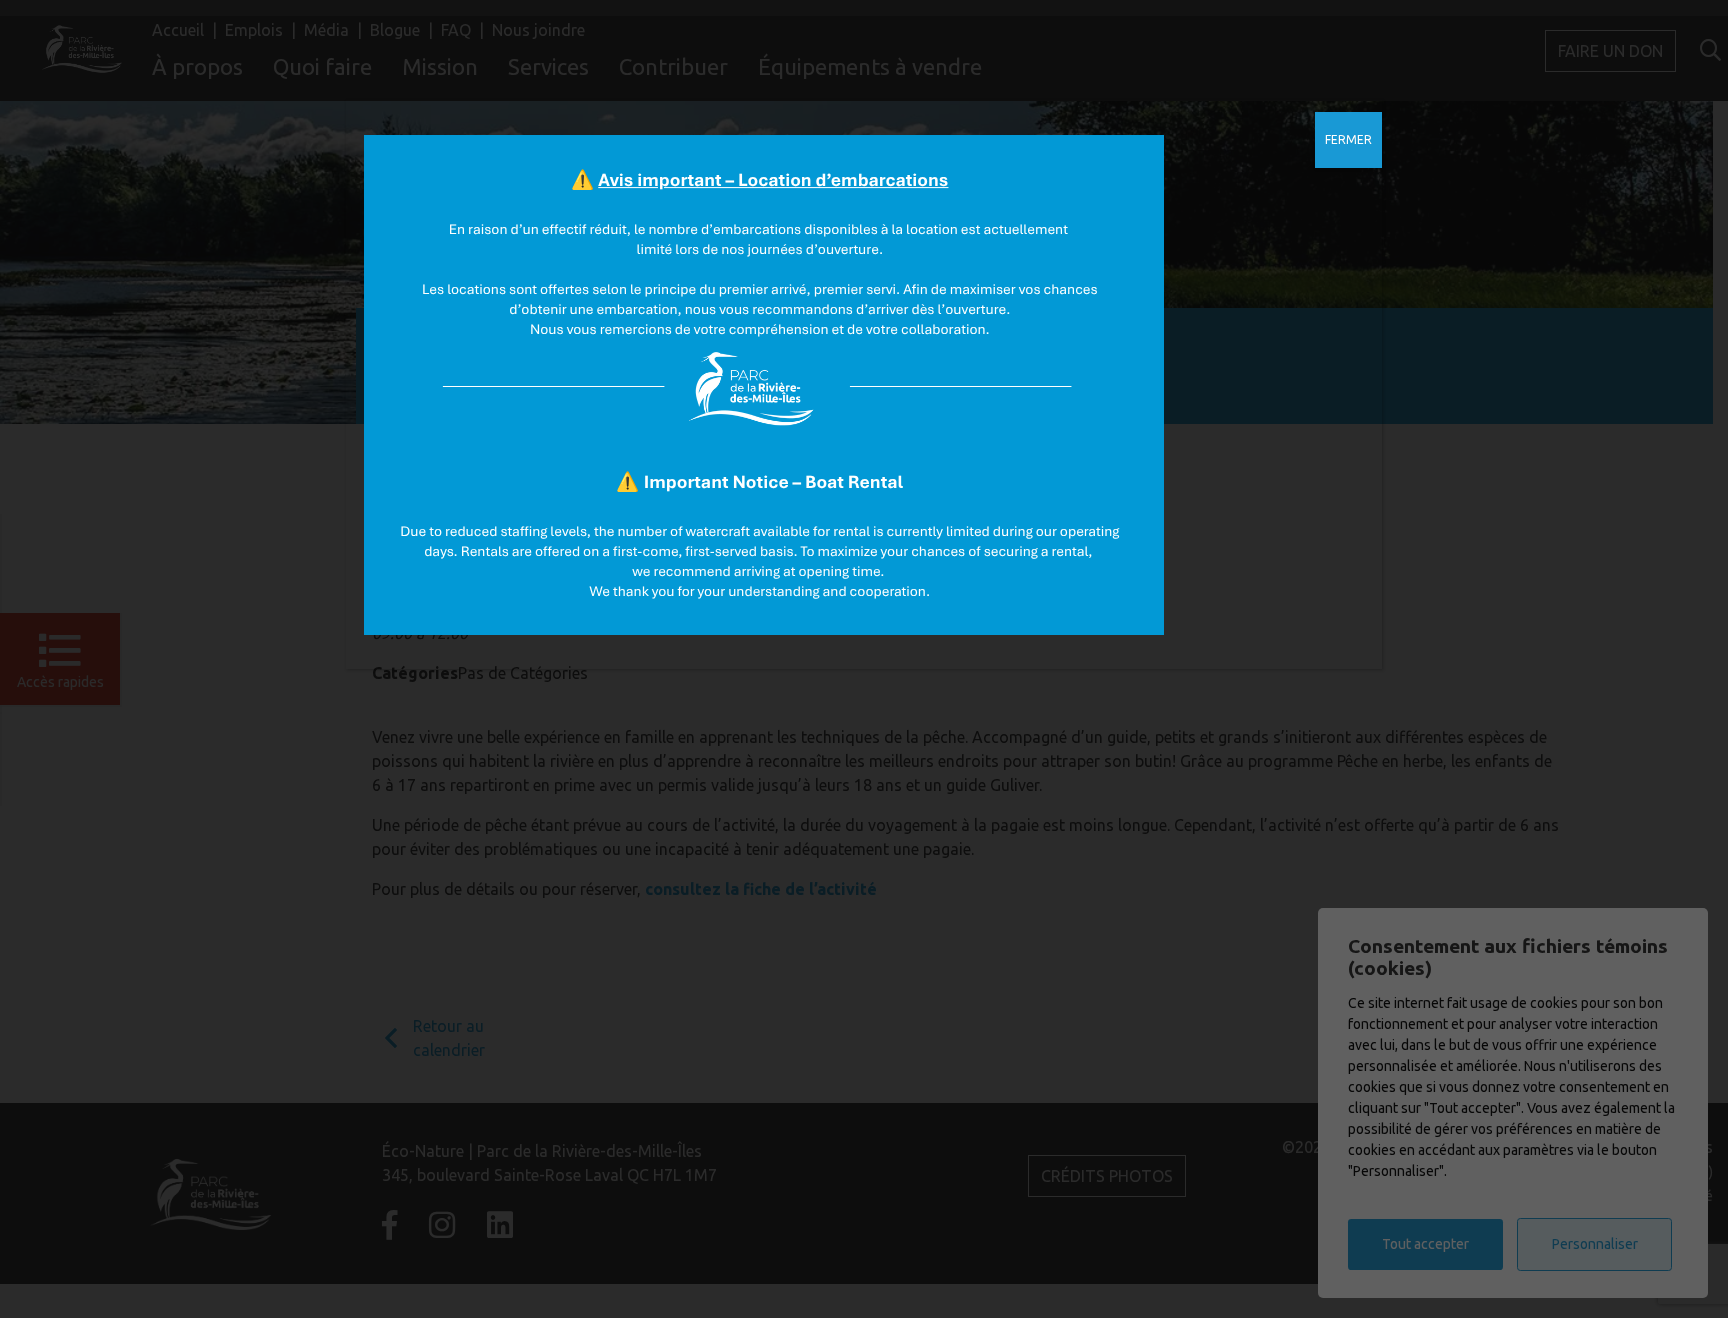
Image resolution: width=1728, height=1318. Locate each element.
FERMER (1348, 139)
